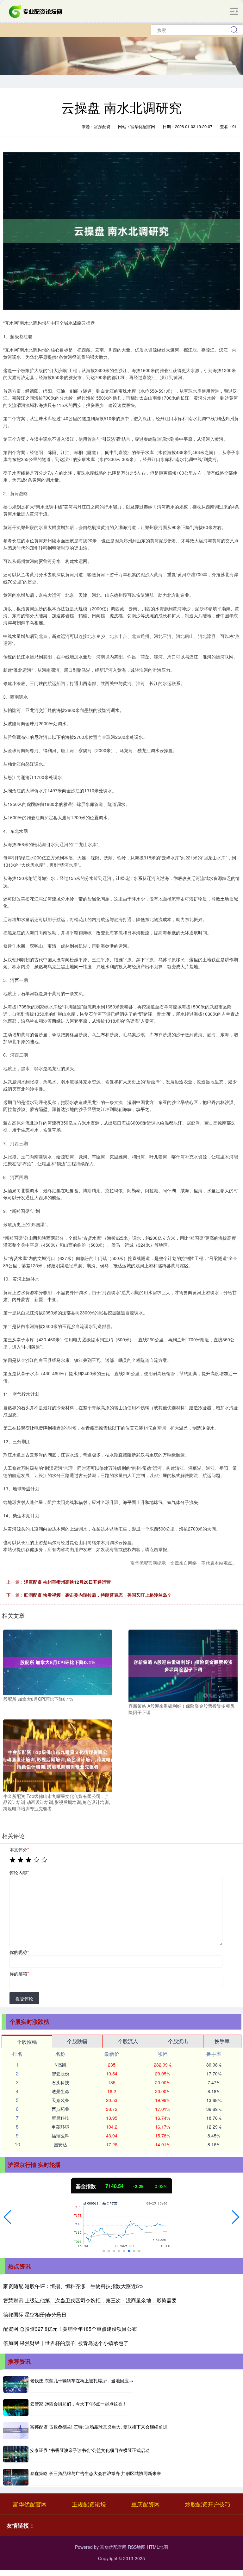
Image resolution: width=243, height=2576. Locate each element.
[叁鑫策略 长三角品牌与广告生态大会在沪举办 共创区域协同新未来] (16, 2477)
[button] (7, 2217)
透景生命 (60, 2091)
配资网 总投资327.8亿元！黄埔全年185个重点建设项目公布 (70, 2329)
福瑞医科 (60, 2136)
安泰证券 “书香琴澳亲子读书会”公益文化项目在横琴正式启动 (90, 2450)
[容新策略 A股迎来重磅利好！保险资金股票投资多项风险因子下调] (183, 1665)
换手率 (222, 2041)
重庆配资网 (146, 2504)
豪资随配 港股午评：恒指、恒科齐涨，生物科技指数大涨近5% (73, 2286)
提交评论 (24, 1999)
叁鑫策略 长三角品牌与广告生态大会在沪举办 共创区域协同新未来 (96, 2473)
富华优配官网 (30, 2504)
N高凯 (60, 2065)
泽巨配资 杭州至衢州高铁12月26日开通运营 (67, 1582)
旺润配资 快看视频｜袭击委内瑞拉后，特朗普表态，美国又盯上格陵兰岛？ (98, 1595)
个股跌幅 (77, 2041)
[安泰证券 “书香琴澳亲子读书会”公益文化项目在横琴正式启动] (16, 2454)
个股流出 (178, 2041)
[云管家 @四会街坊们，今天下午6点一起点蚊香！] (16, 2408)
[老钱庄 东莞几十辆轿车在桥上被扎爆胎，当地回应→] (16, 2384)
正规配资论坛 (89, 2504)
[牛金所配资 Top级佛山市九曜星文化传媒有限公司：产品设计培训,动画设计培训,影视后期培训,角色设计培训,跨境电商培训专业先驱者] (58, 1755)
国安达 (60, 2144)
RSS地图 (137, 2547)
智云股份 (60, 2074)
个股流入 (128, 2041)
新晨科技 (60, 2118)
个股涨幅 (27, 2042)
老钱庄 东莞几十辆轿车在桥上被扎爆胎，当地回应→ (82, 2380)
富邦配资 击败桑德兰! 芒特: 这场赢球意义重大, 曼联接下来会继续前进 (99, 2427)
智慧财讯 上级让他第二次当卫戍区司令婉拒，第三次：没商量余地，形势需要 (90, 2300)
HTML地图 (157, 2547)
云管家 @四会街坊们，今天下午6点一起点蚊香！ (78, 2404)
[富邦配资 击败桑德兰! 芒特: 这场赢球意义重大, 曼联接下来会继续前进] (16, 2431)
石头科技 (60, 2082)
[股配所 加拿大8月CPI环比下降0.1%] (58, 1662)
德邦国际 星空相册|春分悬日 (35, 2314)
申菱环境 (60, 2127)
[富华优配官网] (36, 11)
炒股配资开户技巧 (208, 2504)
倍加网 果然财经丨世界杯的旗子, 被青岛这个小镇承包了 (66, 2343)
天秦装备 (60, 2100)
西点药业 (60, 2109)
